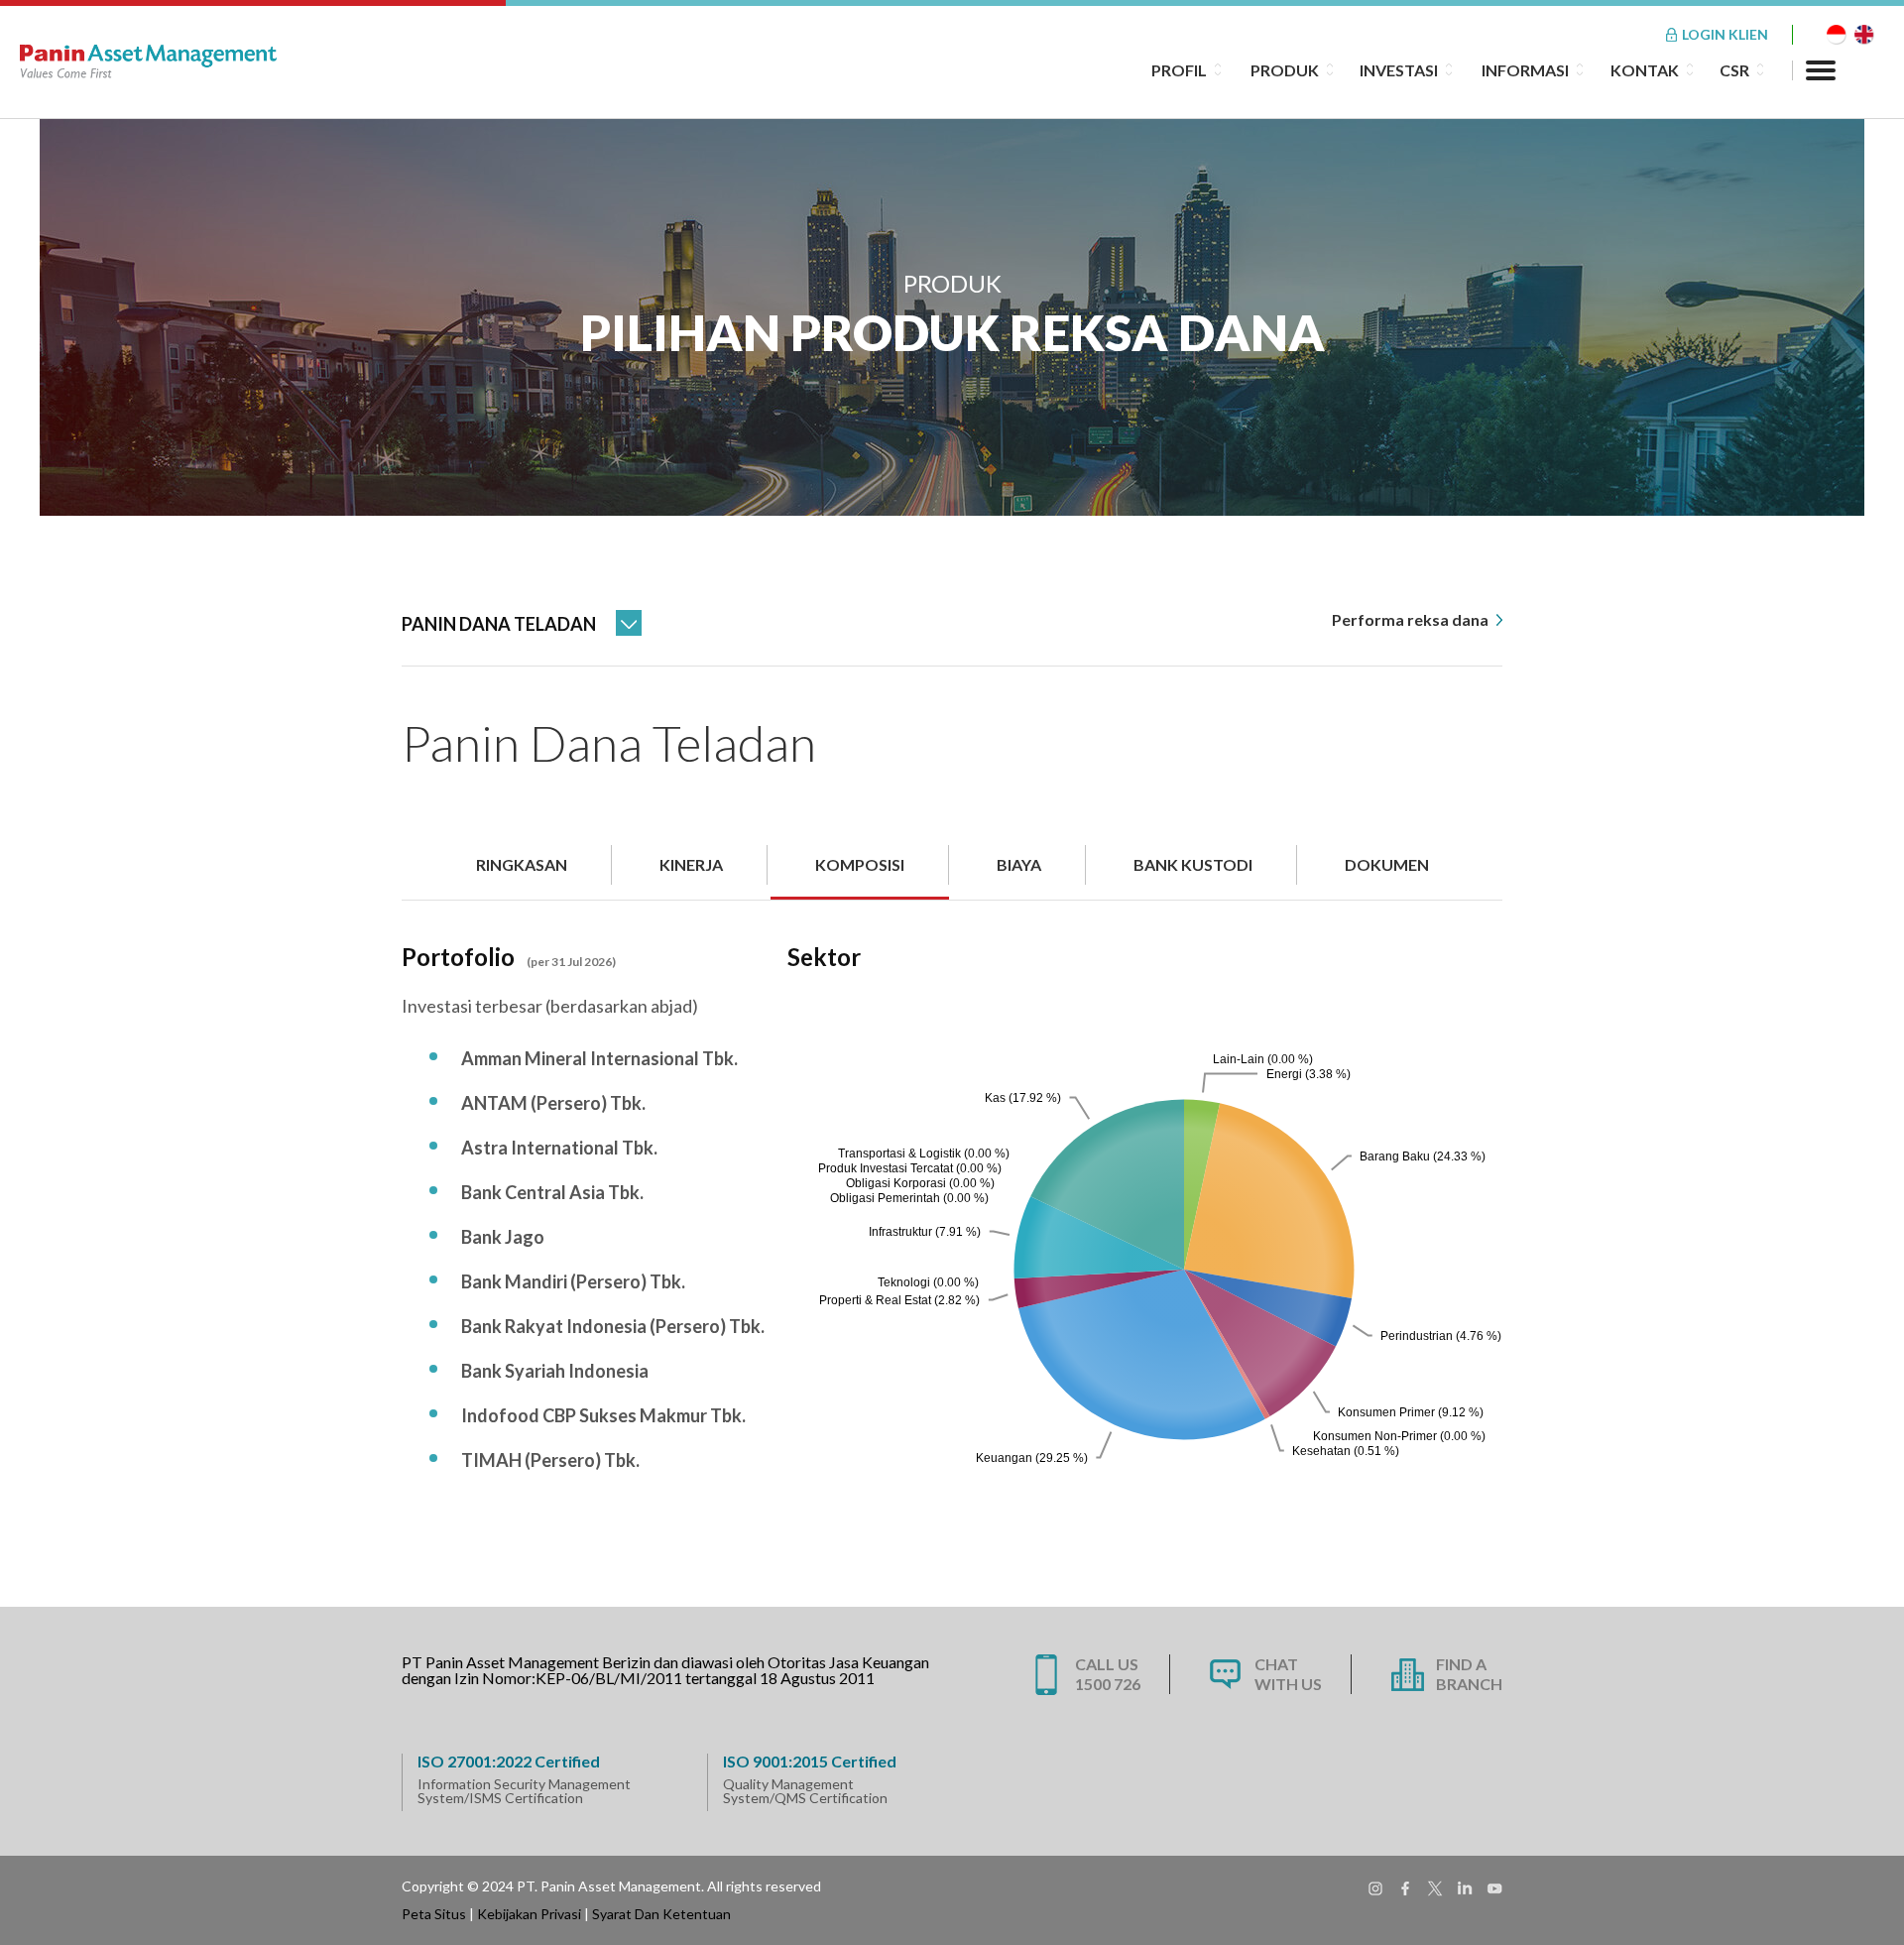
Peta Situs (434, 1914)
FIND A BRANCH (1469, 1674)
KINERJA (691, 864)
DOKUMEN (1387, 864)
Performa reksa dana (1412, 619)
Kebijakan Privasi (529, 1914)
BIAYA (1019, 864)
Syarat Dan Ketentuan (661, 1914)
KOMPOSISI (860, 864)
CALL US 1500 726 (1108, 1674)
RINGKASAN (522, 864)
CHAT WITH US (1288, 1674)
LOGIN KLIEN (1725, 34)
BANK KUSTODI (1193, 864)
